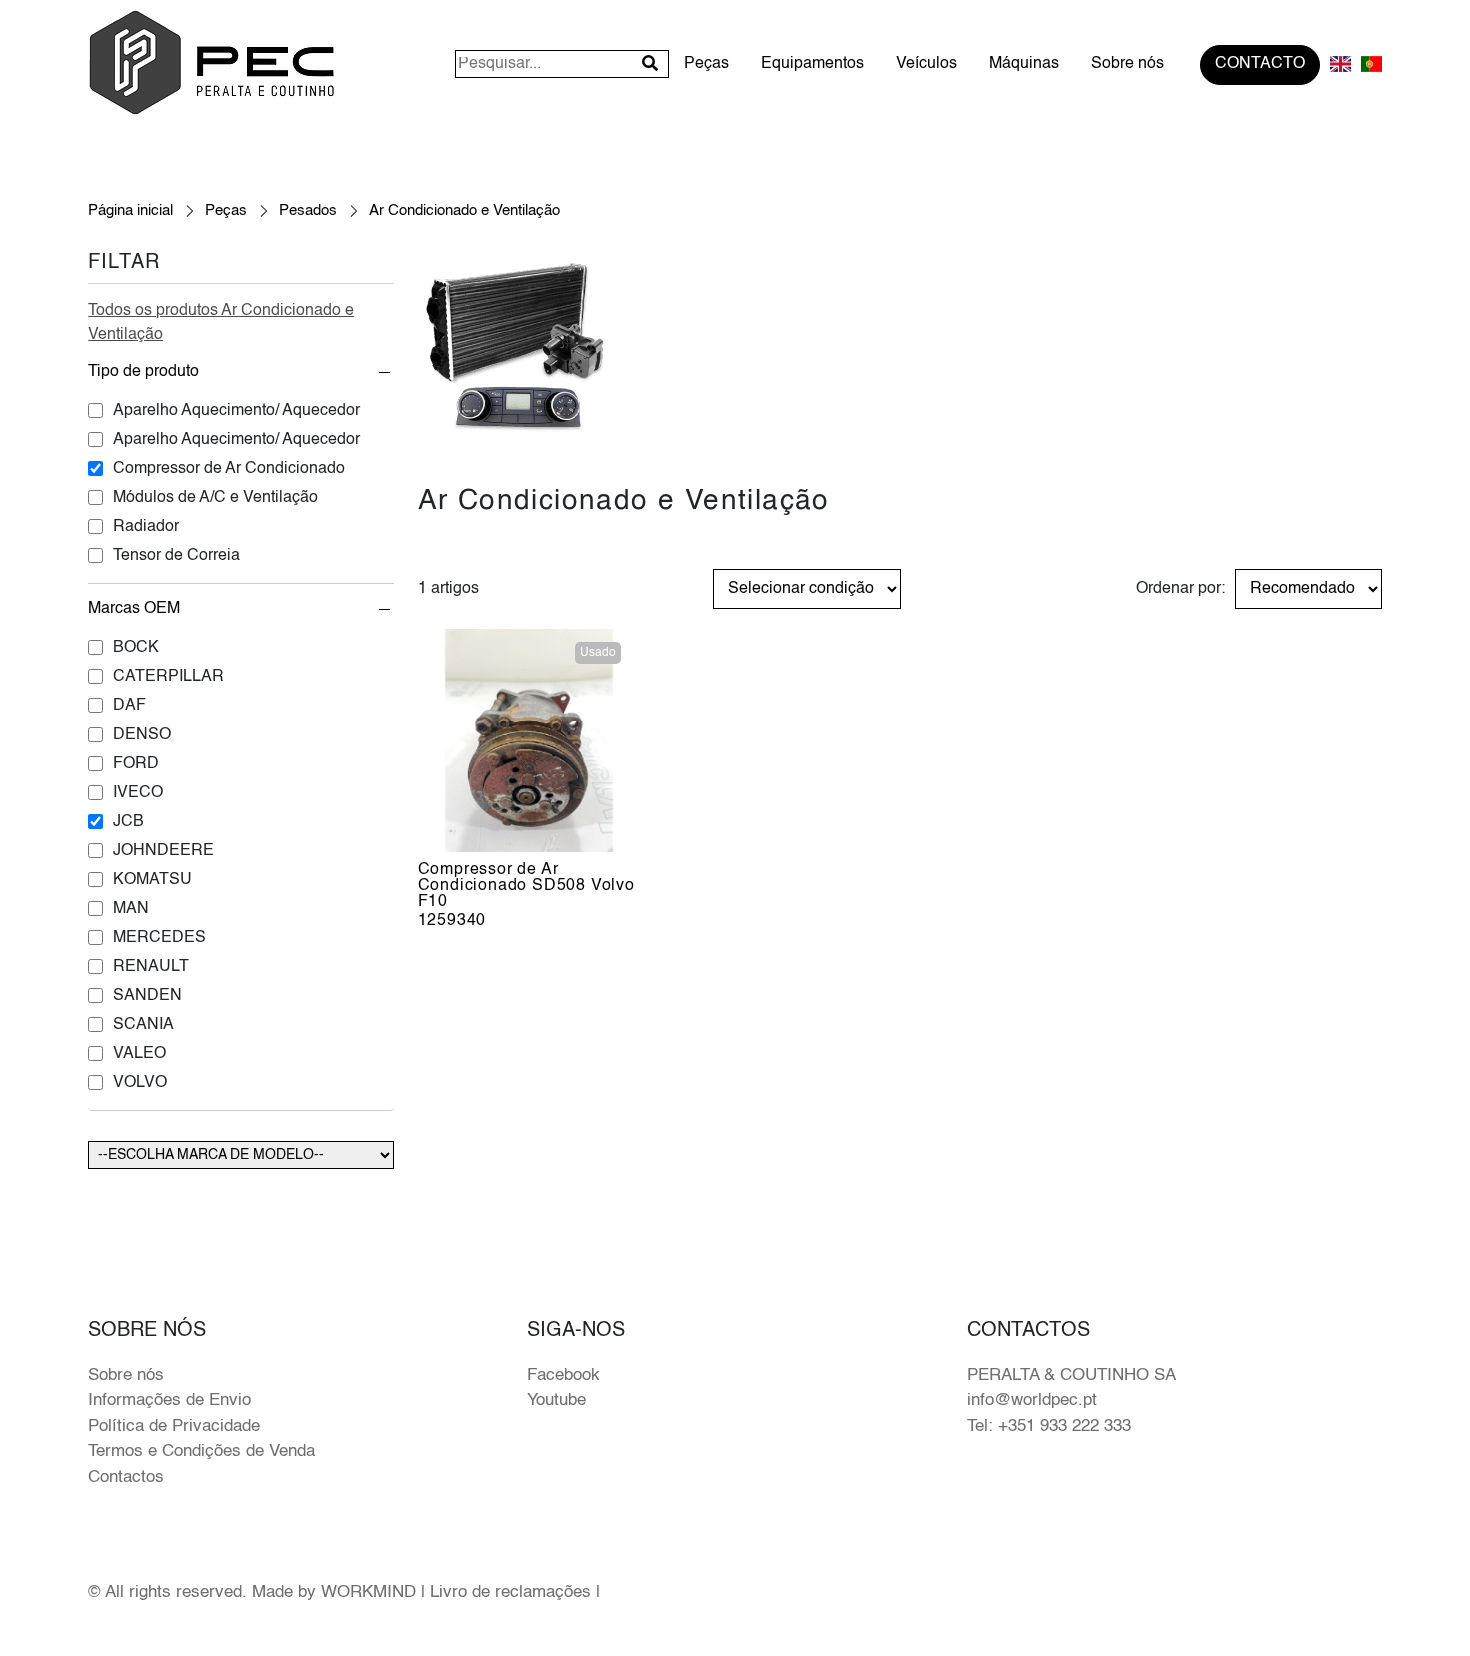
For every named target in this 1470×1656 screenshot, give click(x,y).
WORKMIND (368, 1592)
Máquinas (1024, 65)
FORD (136, 764)
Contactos (126, 1477)
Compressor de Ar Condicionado (229, 469)
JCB (128, 822)
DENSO (142, 735)
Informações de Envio (169, 1400)
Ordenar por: (1180, 589)
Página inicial (130, 210)
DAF (129, 706)
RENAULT (151, 967)
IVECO (138, 793)
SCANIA (143, 1025)
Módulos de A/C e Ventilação (215, 498)
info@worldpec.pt (1032, 1400)
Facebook (563, 1375)
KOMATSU (152, 880)
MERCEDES (159, 938)
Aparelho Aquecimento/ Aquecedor (236, 411)
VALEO (139, 1054)
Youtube (556, 1400)
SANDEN (147, 996)
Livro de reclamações (510, 1592)
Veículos (926, 65)
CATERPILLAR (168, 677)
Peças (706, 65)
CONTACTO (1260, 65)
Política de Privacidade (174, 1426)
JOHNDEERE (163, 851)
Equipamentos (812, 65)
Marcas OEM (134, 609)
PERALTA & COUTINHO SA (1071, 1375)
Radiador (146, 527)
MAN (131, 909)
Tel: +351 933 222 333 (1049, 1426)
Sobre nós (1127, 65)
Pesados (308, 210)
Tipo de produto (143, 372)
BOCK (136, 648)
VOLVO (140, 1083)
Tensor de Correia (176, 556)
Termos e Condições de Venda (201, 1451)
